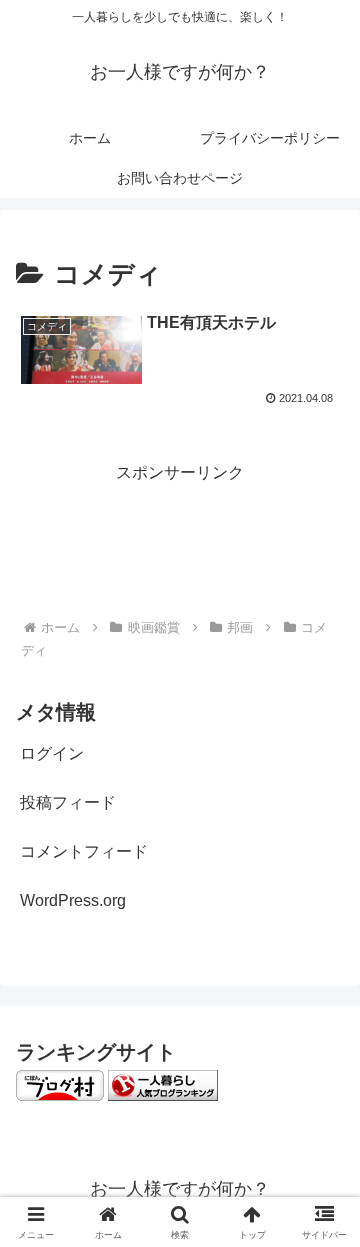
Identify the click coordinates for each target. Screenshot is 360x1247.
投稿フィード (68, 802)
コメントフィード (84, 851)
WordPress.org (73, 900)
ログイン (52, 753)
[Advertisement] (180, 537)
